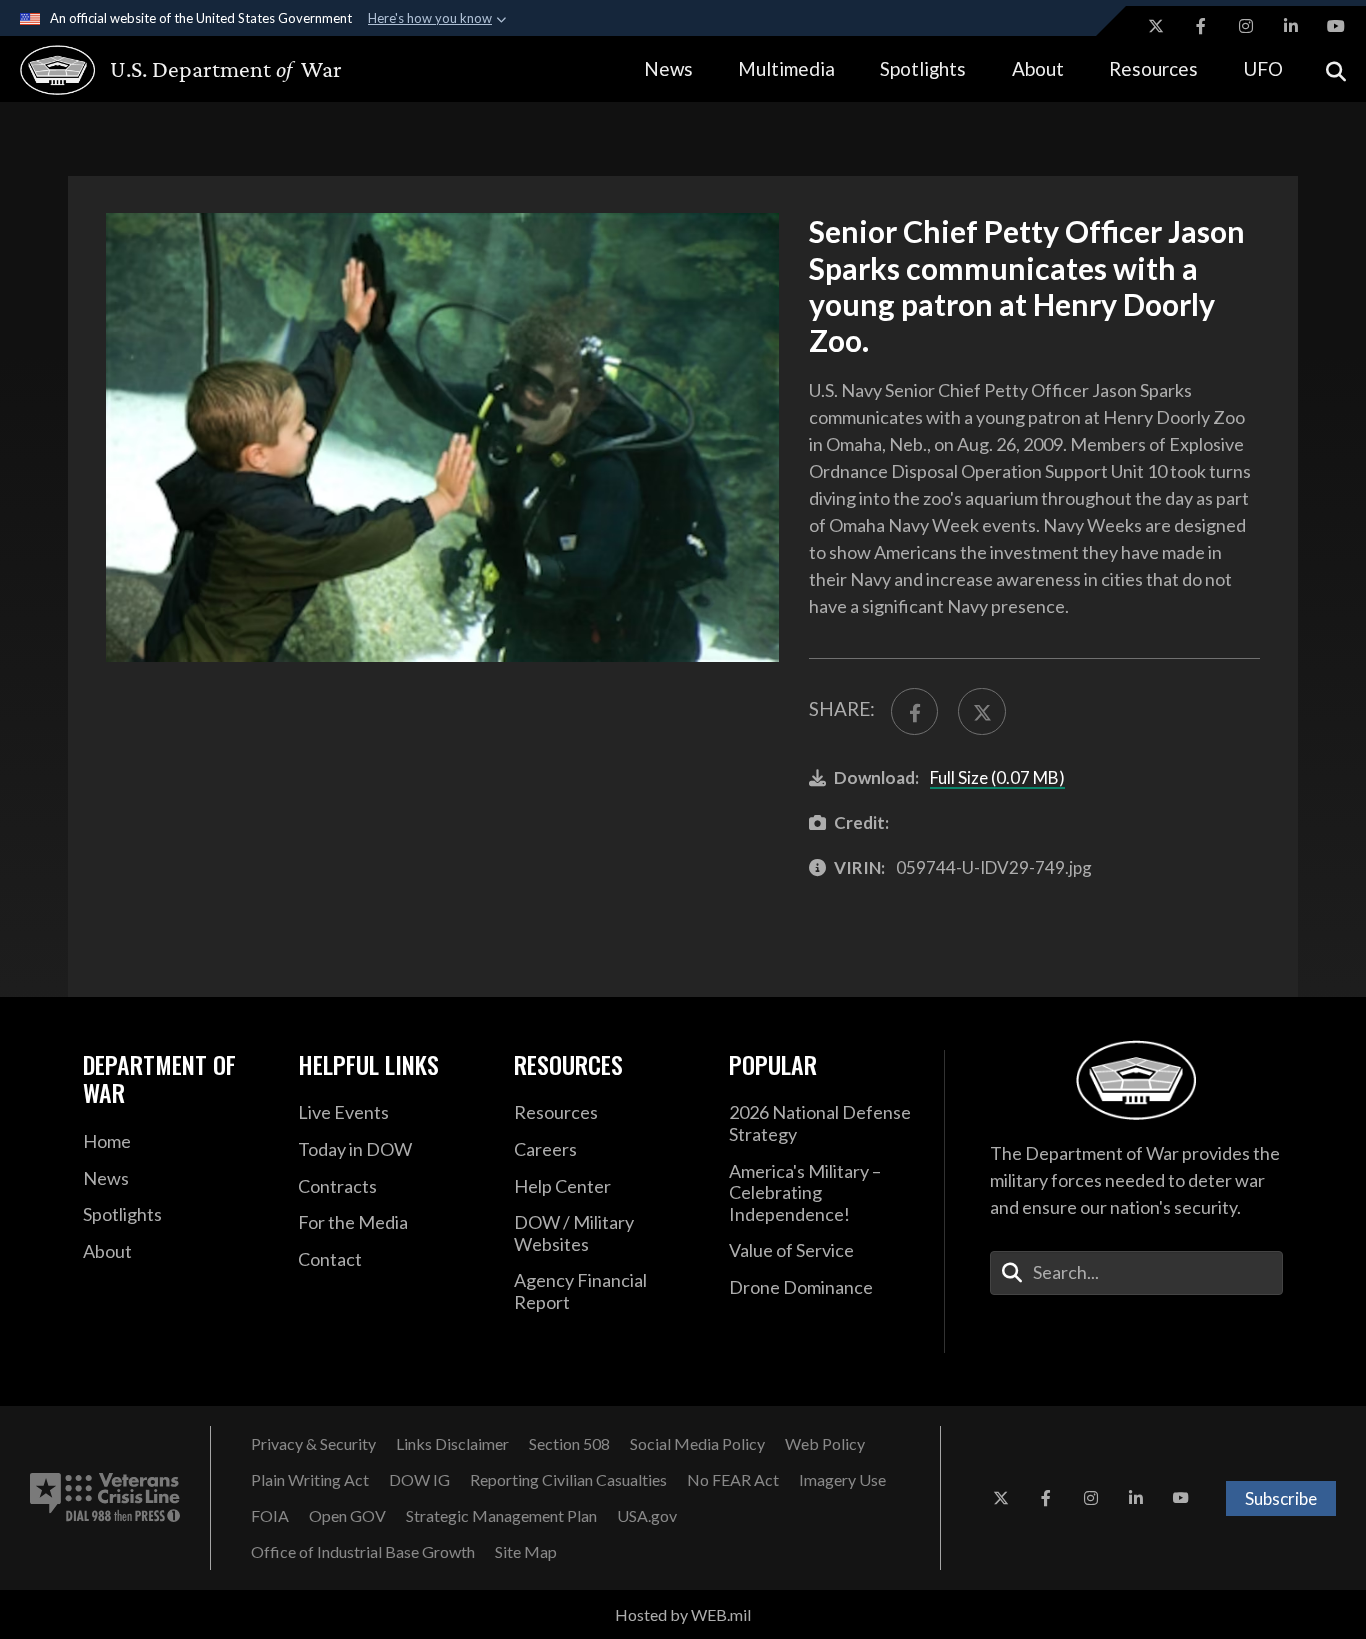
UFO (1263, 68)
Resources (1153, 68)
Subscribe (1281, 1498)
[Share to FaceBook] (914, 711)
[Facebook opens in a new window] (1201, 26)
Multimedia (786, 68)
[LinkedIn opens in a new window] (1291, 26)
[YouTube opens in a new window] (1336, 26)
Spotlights (923, 68)
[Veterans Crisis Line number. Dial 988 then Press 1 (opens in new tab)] (105, 1498)
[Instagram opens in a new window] (1246, 26)
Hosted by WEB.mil (683, 1614)
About (1038, 68)
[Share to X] (981, 711)
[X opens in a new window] (1156, 26)
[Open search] (1336, 69)
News (668, 68)
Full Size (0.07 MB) (997, 777)
